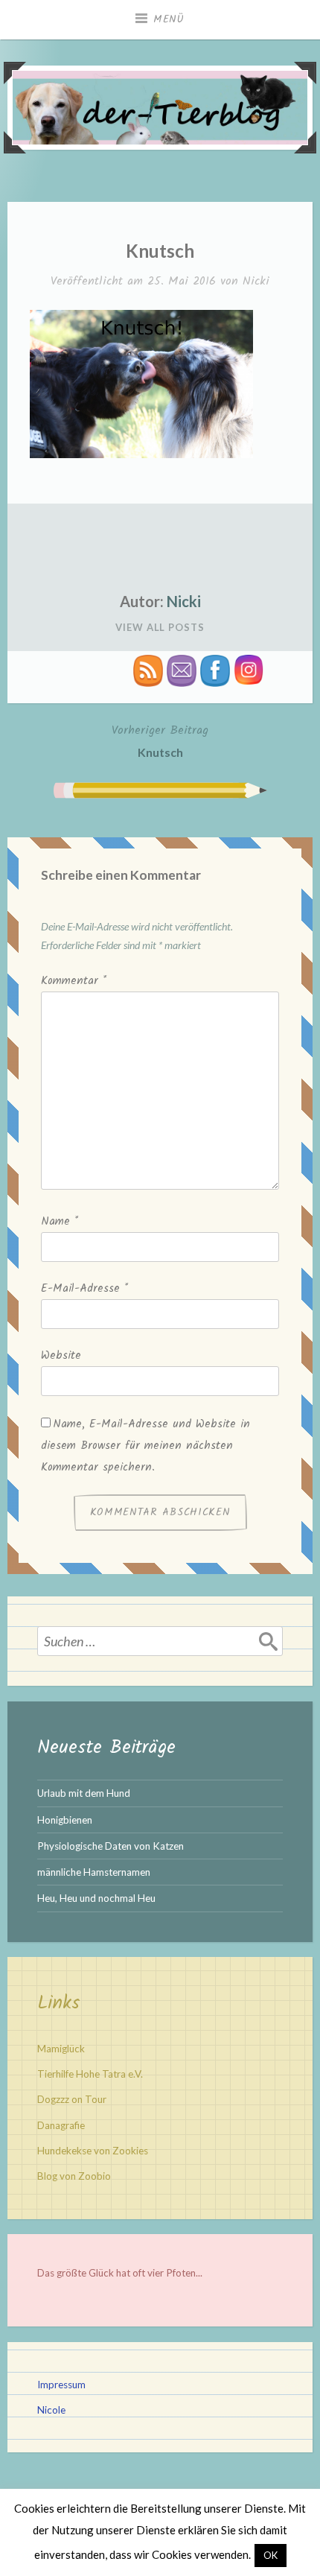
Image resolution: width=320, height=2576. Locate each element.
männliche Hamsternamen (94, 1872)
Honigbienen (65, 1820)
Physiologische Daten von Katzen (111, 1846)
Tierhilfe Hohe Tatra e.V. (90, 2074)
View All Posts (160, 627)
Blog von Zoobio (74, 2176)
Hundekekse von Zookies (93, 2151)
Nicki (256, 281)
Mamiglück (61, 2049)
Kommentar (74, 981)
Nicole (51, 2410)
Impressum (61, 2385)
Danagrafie (61, 2125)
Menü (169, 19)
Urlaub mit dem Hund (84, 1793)
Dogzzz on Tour (72, 2099)
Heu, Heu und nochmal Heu (96, 1898)
